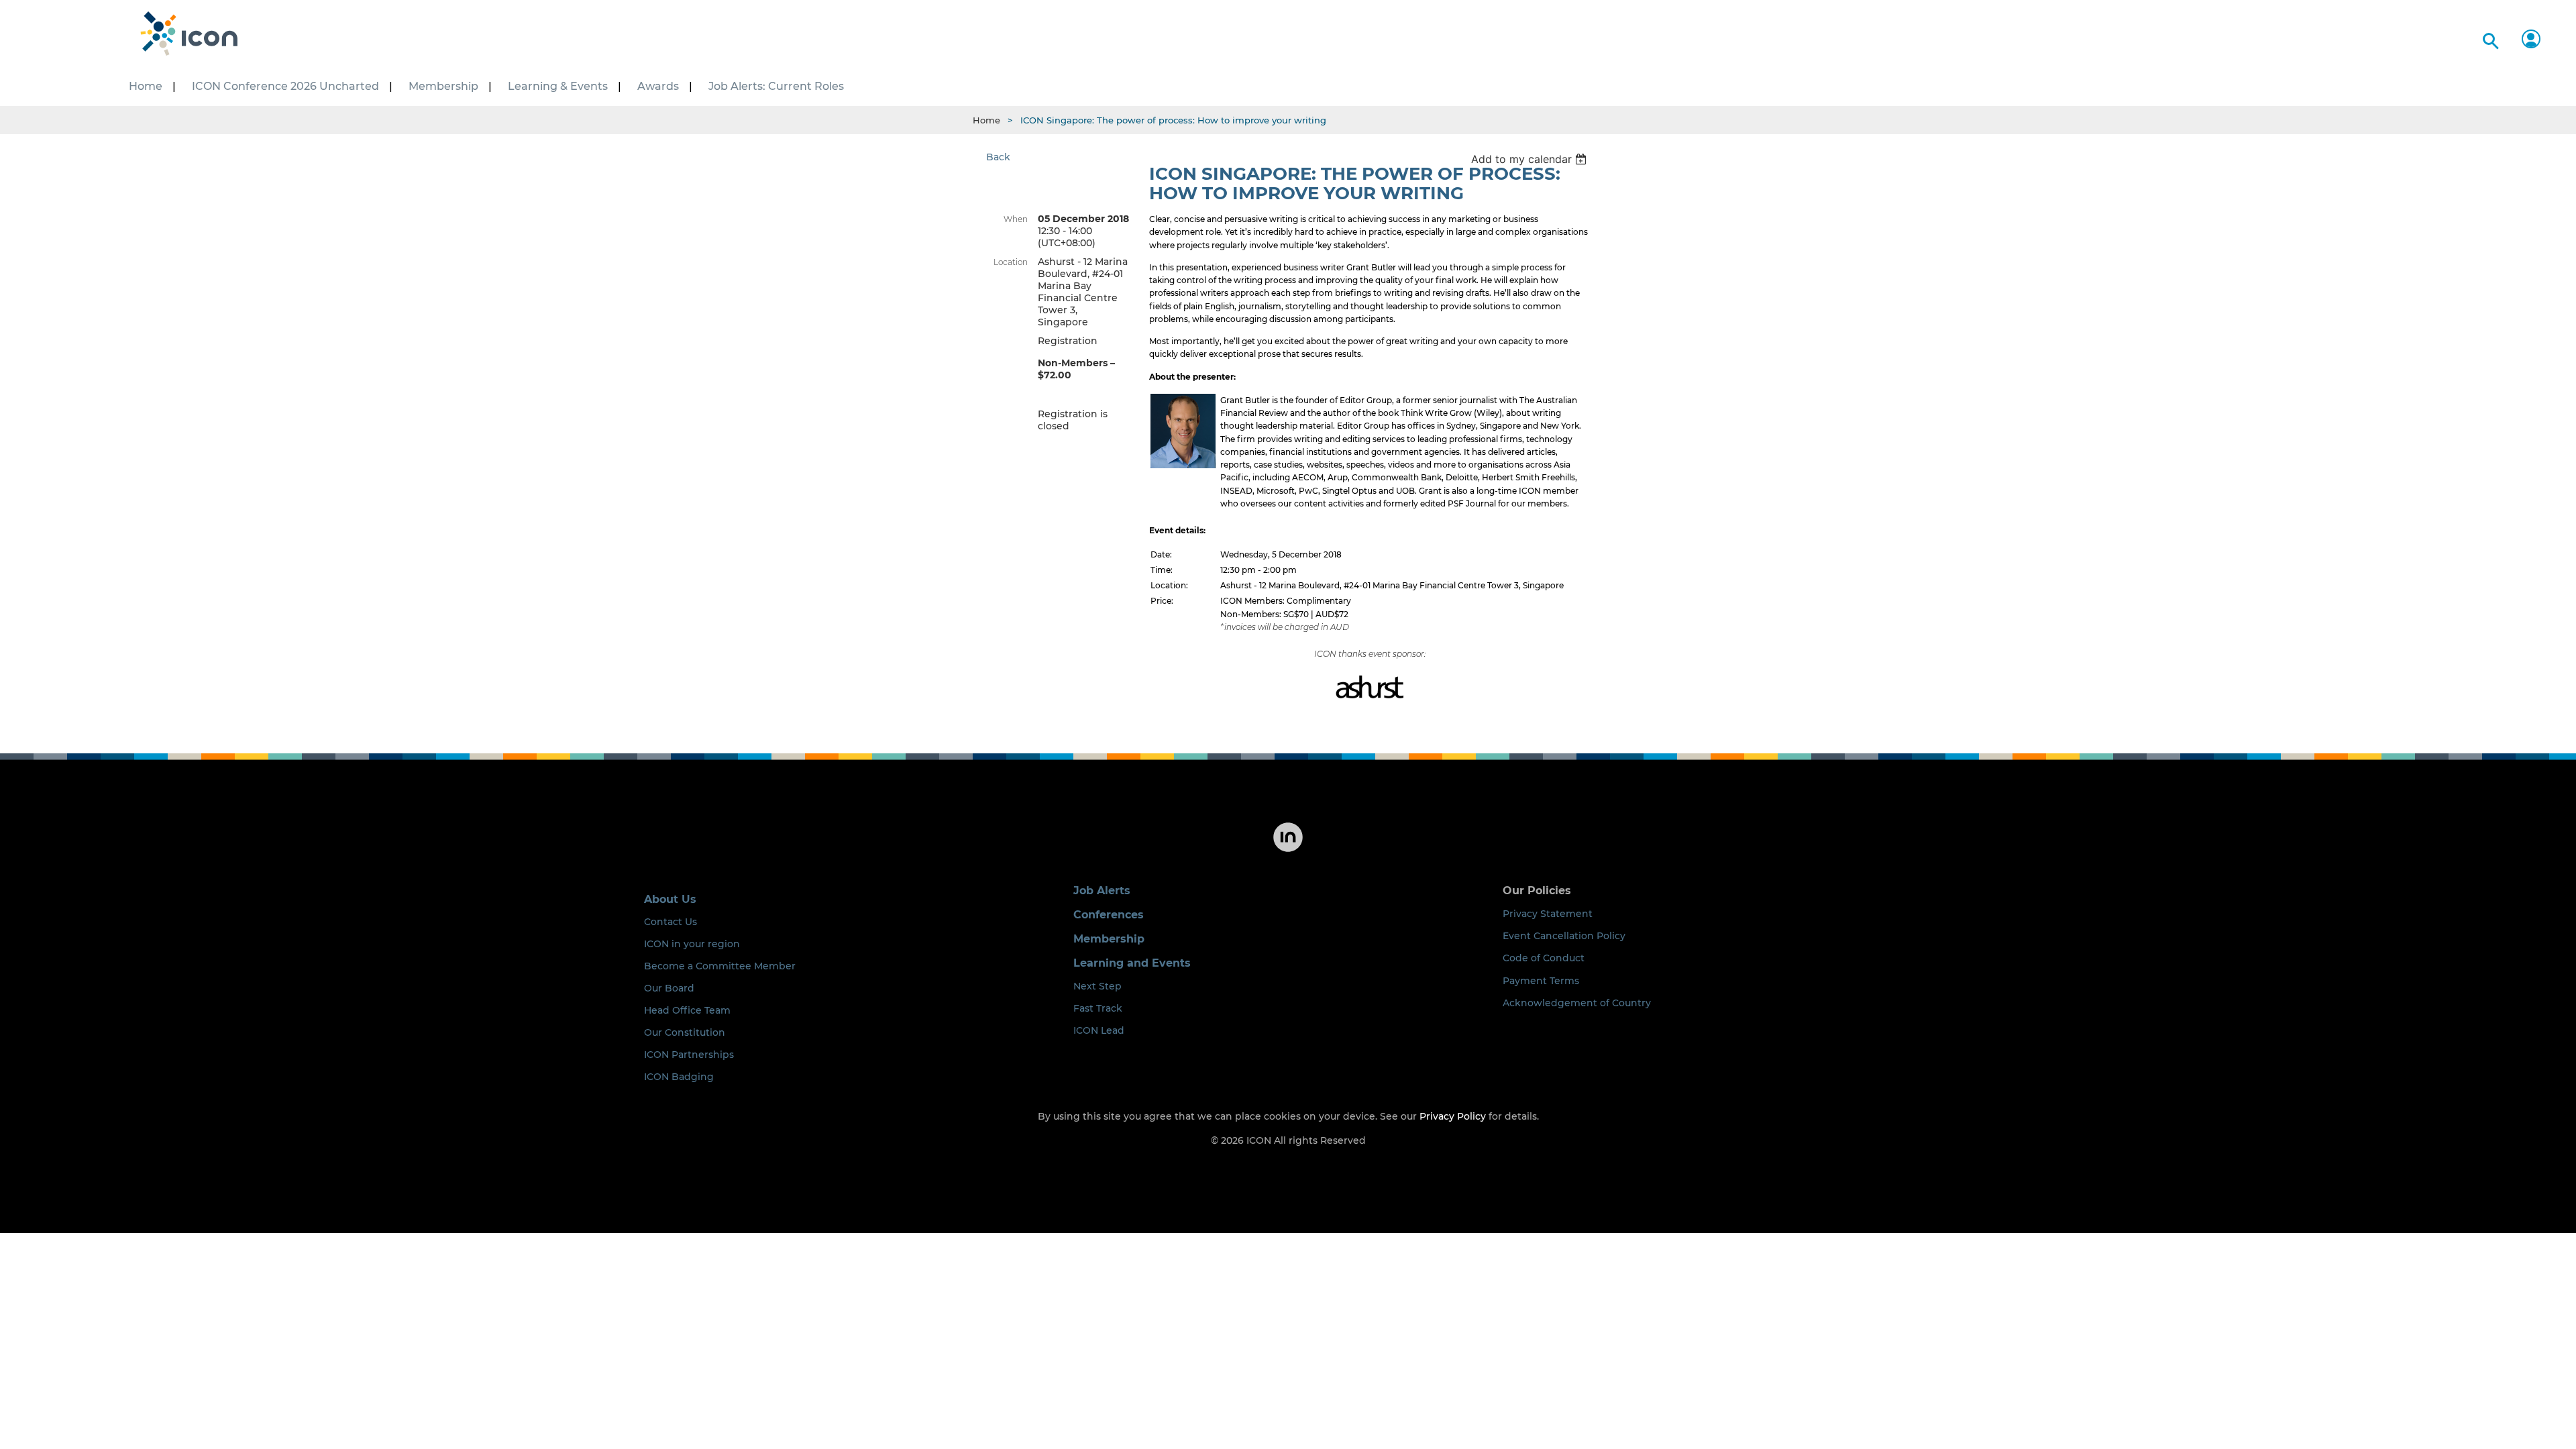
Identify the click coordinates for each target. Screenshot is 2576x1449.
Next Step (1097, 986)
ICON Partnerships (689, 1055)
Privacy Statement (1548, 914)
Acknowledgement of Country (1577, 1003)
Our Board (669, 988)
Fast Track (1098, 1008)
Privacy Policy (1453, 1116)
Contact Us (670, 922)
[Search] (2488, 39)
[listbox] (1531, 159)
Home (986, 120)
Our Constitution (685, 1032)
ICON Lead (1099, 1030)
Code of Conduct (1544, 958)
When (1016, 219)
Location (1011, 262)
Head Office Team (687, 1010)
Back (998, 157)
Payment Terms (1541, 981)
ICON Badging (679, 1077)
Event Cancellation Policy (1564, 936)
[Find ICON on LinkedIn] (1288, 851)
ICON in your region (692, 944)
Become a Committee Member (720, 966)
